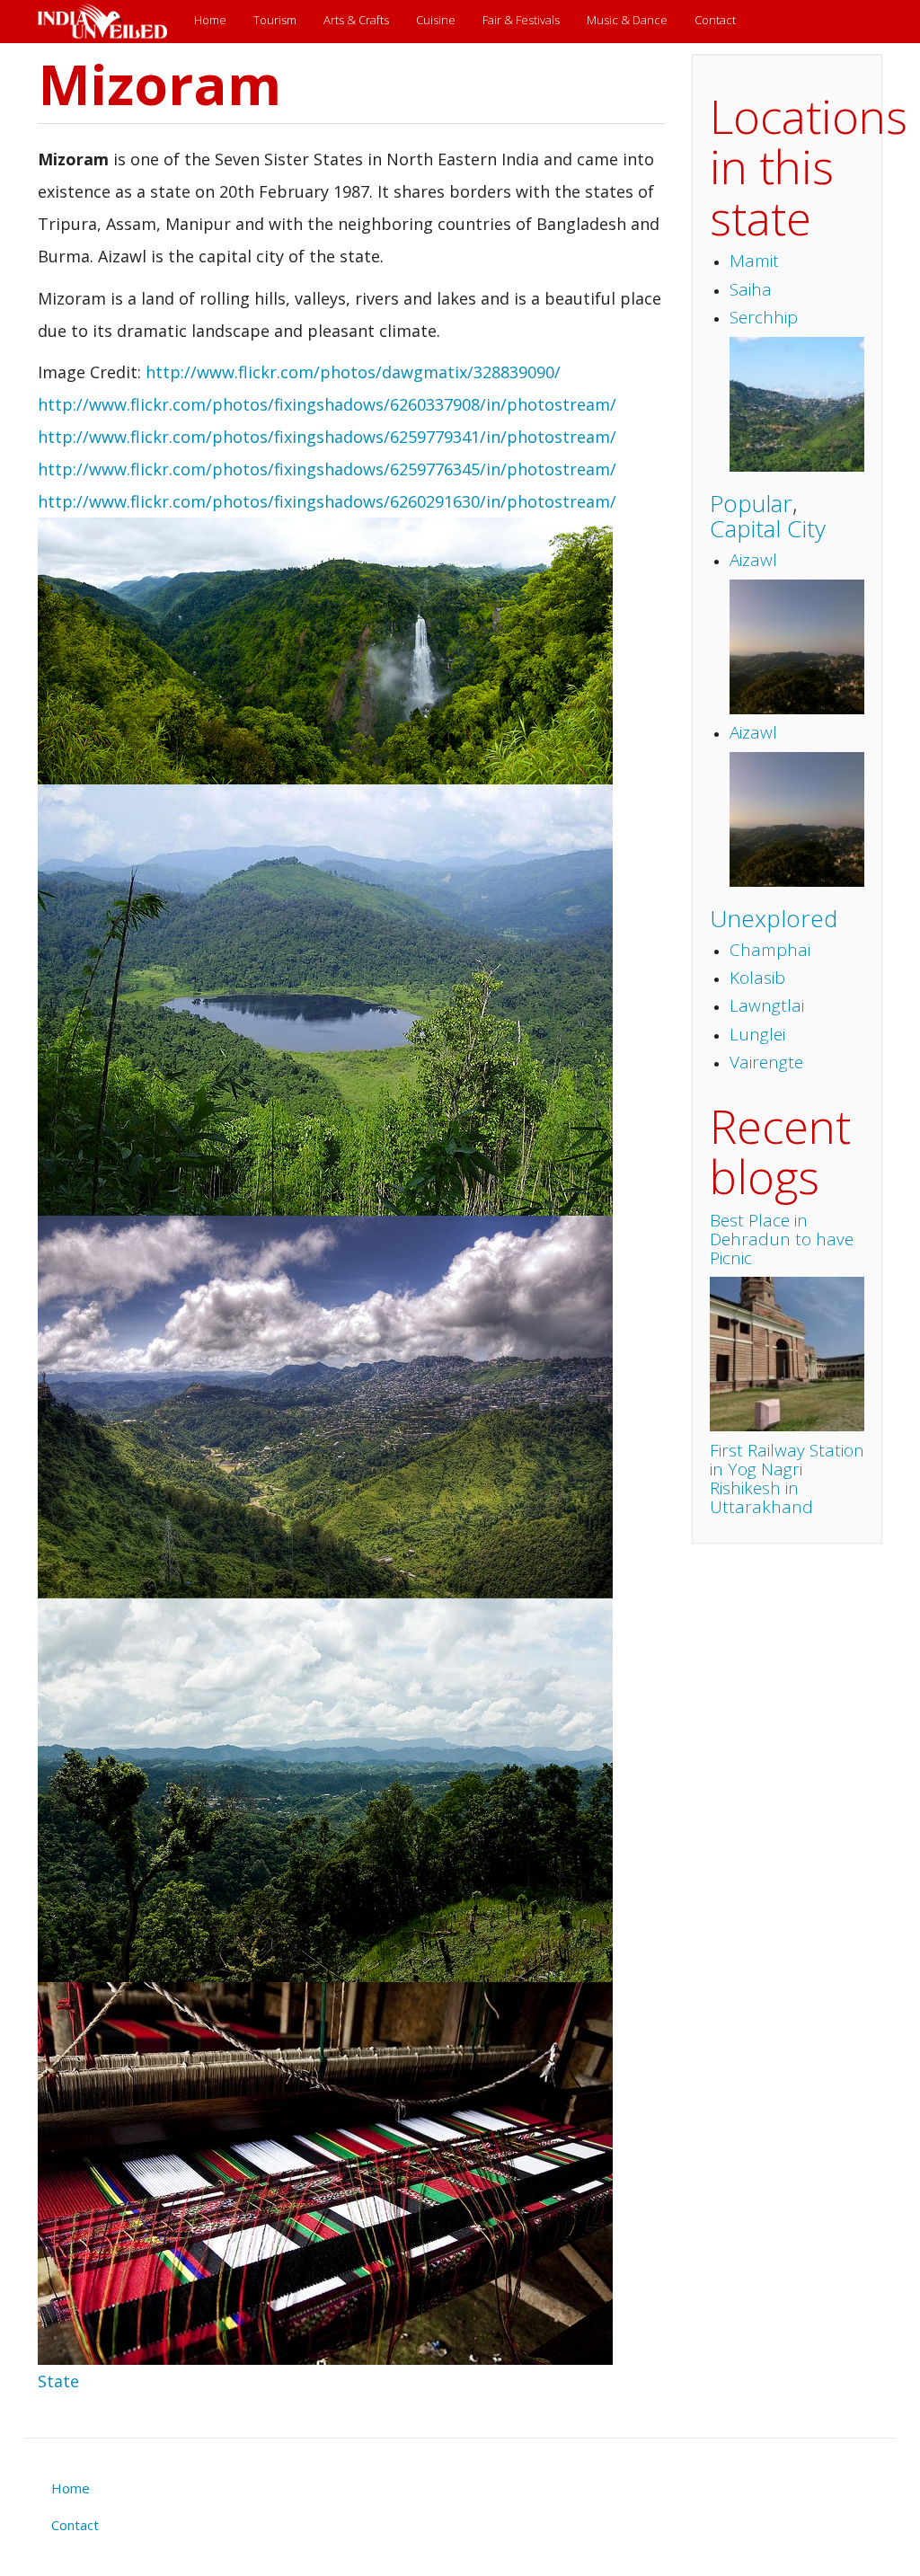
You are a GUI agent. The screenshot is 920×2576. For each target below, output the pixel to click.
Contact (715, 20)
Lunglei (757, 1034)
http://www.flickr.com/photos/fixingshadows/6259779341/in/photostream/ (327, 437)
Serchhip (764, 317)
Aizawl (753, 560)
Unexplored (774, 918)
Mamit (754, 261)
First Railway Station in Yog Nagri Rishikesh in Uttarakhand (787, 1478)
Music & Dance (627, 20)
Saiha (751, 289)
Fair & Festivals (521, 20)
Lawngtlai (767, 1005)
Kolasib (757, 978)
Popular (751, 503)
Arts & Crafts (356, 20)
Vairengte (766, 1062)
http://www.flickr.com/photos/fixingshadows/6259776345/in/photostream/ (327, 469)
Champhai (770, 950)
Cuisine (436, 20)
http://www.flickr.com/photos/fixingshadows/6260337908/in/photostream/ (327, 404)
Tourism (275, 20)
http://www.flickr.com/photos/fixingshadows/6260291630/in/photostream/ (327, 501)
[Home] (109, 22)
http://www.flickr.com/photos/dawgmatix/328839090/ (353, 372)
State (58, 2381)
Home (210, 20)
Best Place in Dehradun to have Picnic (782, 1239)
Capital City (768, 528)
